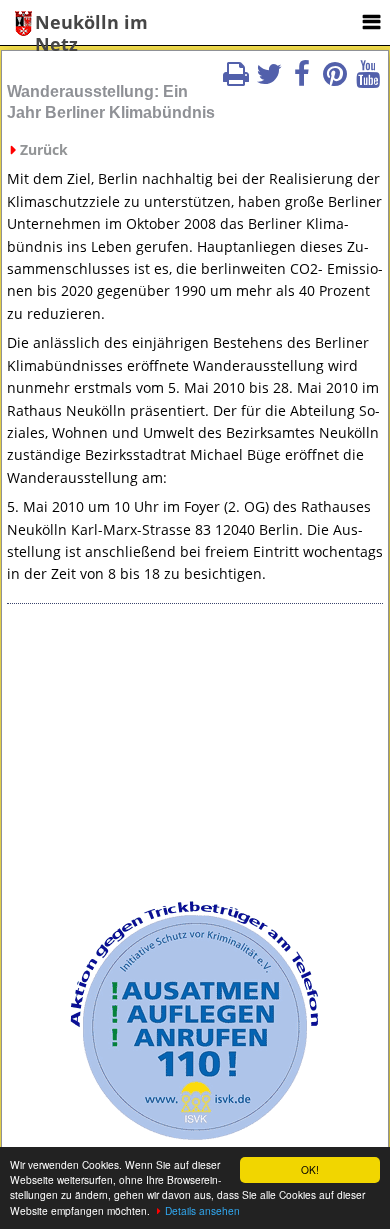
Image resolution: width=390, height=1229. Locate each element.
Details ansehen (202, 1210)
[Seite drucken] (236, 80)
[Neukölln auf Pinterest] (335, 80)
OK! (310, 1169)
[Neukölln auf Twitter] (269, 80)
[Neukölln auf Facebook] (302, 80)
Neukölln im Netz (91, 23)
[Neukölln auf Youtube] (368, 80)
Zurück (44, 149)
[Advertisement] (195, 759)
